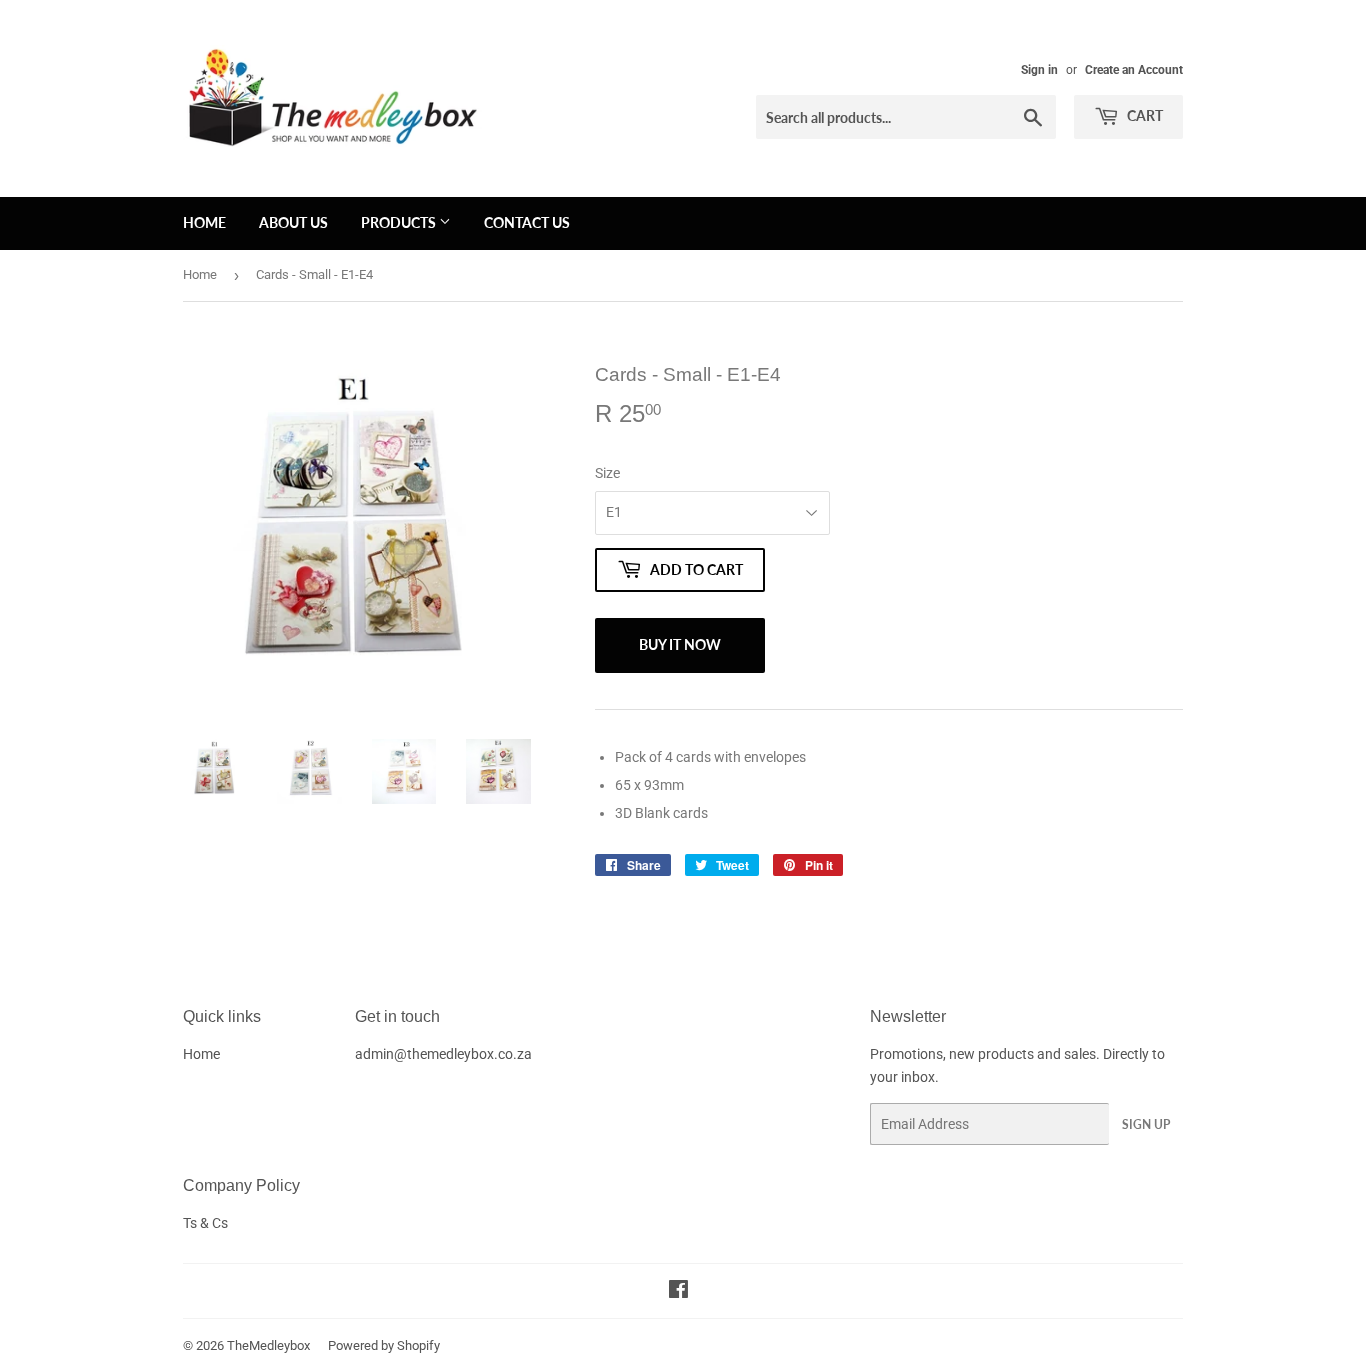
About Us (293, 222)
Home (204, 222)
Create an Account (1134, 70)
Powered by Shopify (384, 1345)
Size (607, 473)
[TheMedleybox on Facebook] (678, 1292)
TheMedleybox (268, 1345)
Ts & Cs (205, 1223)
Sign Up (1146, 1124)
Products (400, 222)
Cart (1143, 115)
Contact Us (527, 222)
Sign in (1039, 70)
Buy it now (680, 644)
